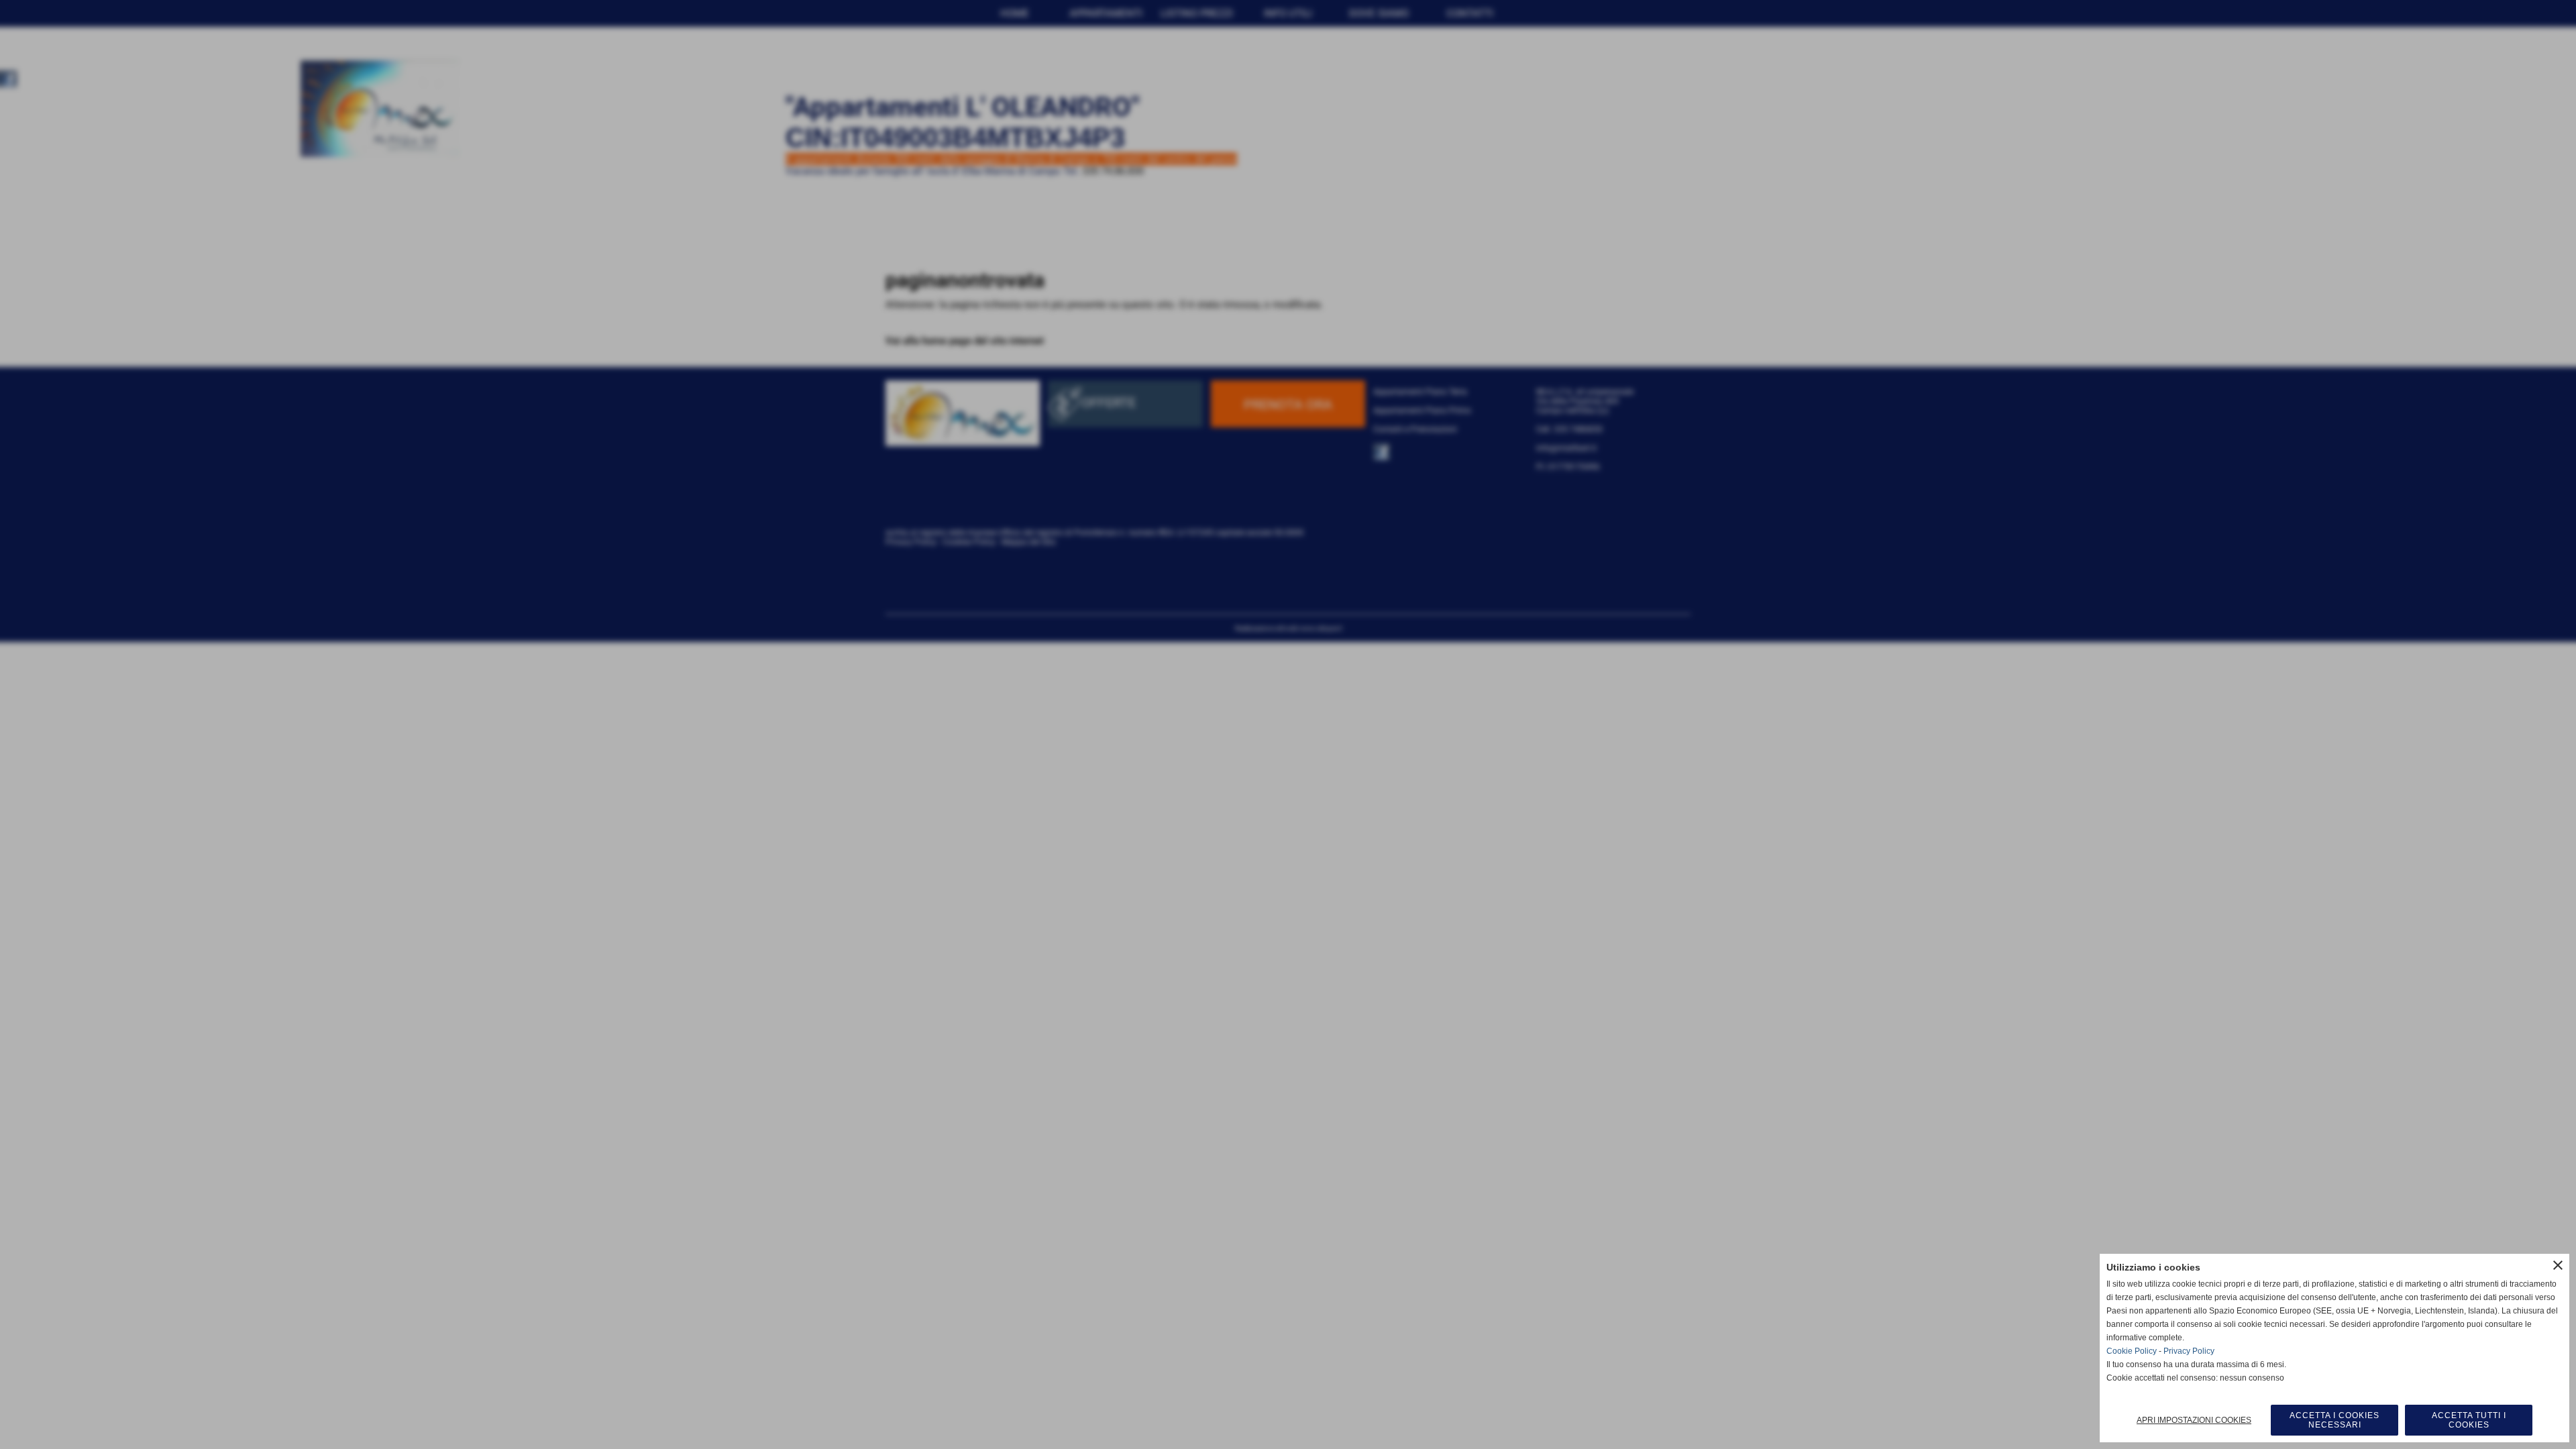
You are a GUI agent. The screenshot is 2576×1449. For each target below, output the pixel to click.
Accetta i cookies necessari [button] (2334, 1420)
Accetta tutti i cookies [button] (2469, 1420)
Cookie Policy (2132, 1351)
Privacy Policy (2189, 1351)
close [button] (2558, 1265)
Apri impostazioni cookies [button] (2194, 1420)
